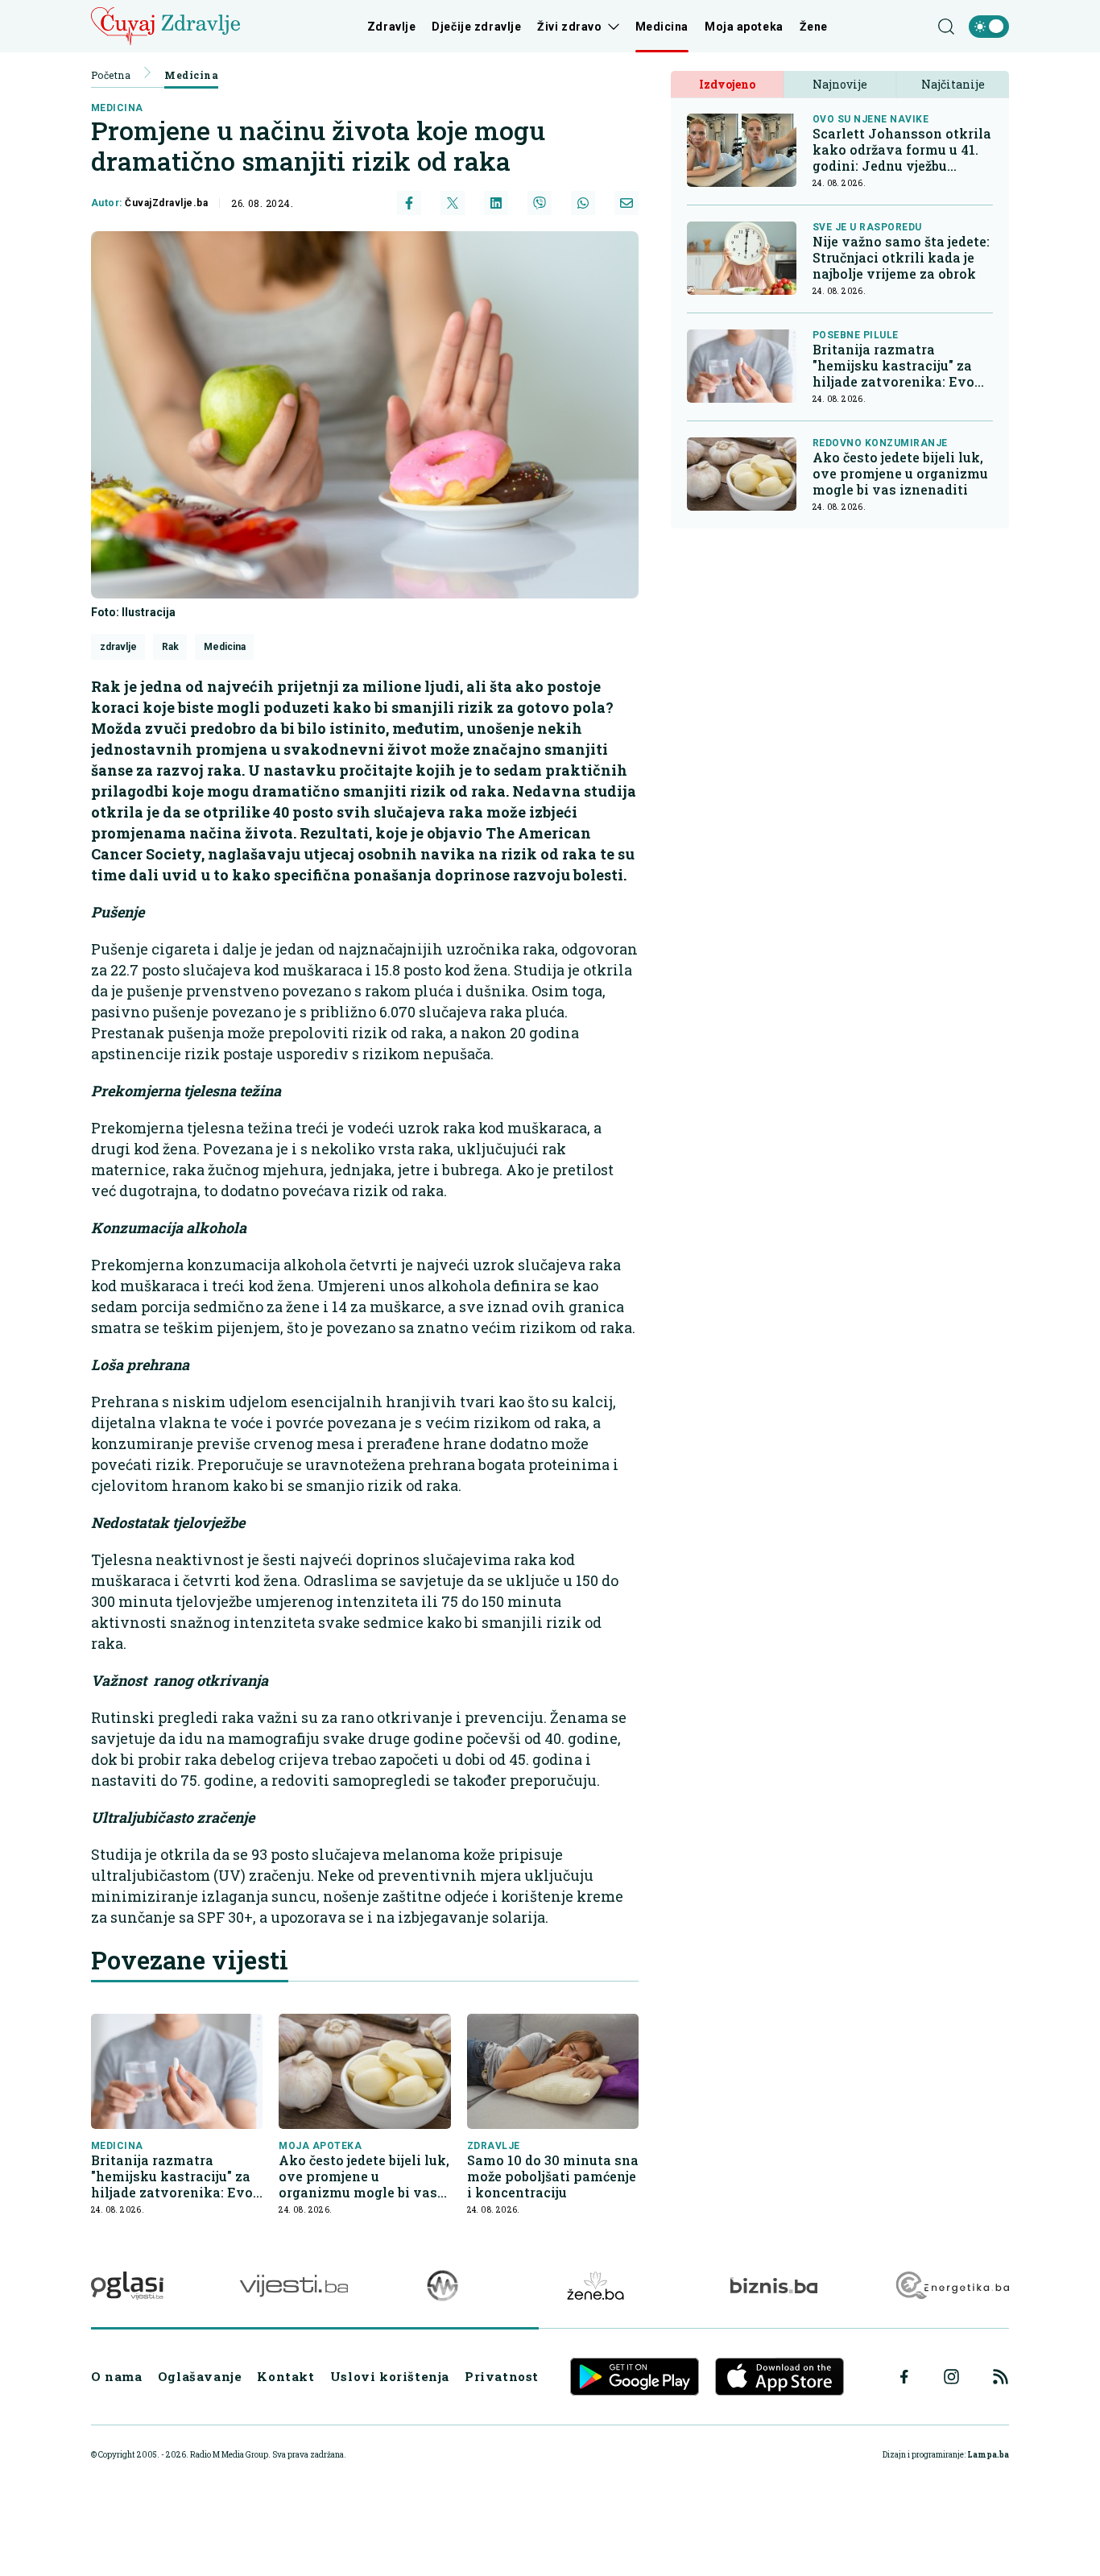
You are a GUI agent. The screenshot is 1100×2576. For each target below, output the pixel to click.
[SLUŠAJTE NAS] (442, 2286)
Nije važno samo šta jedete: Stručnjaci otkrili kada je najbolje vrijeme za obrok (901, 258)
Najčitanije (953, 84)
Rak (170, 647)
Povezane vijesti (190, 1960)
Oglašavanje (200, 2376)
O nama (117, 2376)
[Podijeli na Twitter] (453, 203)
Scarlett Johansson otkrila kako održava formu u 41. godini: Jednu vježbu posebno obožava (902, 150)
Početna (111, 75)
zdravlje (118, 647)
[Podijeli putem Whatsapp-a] (583, 203)
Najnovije (840, 84)
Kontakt (285, 2376)
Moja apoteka (744, 27)
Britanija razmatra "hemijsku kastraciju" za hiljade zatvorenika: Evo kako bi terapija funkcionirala (172, 2176)
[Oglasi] (127, 2286)
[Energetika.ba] (951, 2286)
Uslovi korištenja (390, 2376)
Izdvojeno (727, 84)
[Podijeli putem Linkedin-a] (496, 203)
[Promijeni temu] (989, 27)
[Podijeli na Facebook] (409, 203)
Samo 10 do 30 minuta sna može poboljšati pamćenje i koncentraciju (553, 2176)
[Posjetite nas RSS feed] (1001, 2377)
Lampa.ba (988, 2455)
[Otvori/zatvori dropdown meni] (611, 27)
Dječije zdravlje (476, 27)
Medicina (662, 27)
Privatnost (502, 2376)
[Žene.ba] (595, 2286)
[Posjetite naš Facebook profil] (904, 2377)
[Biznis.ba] (773, 2285)
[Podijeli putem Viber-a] (540, 203)
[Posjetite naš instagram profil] (951, 2377)
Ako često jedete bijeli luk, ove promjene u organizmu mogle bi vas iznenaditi (364, 2176)
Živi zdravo (569, 27)
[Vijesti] (294, 2286)
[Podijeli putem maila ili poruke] (627, 203)
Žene (814, 27)
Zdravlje (391, 27)
